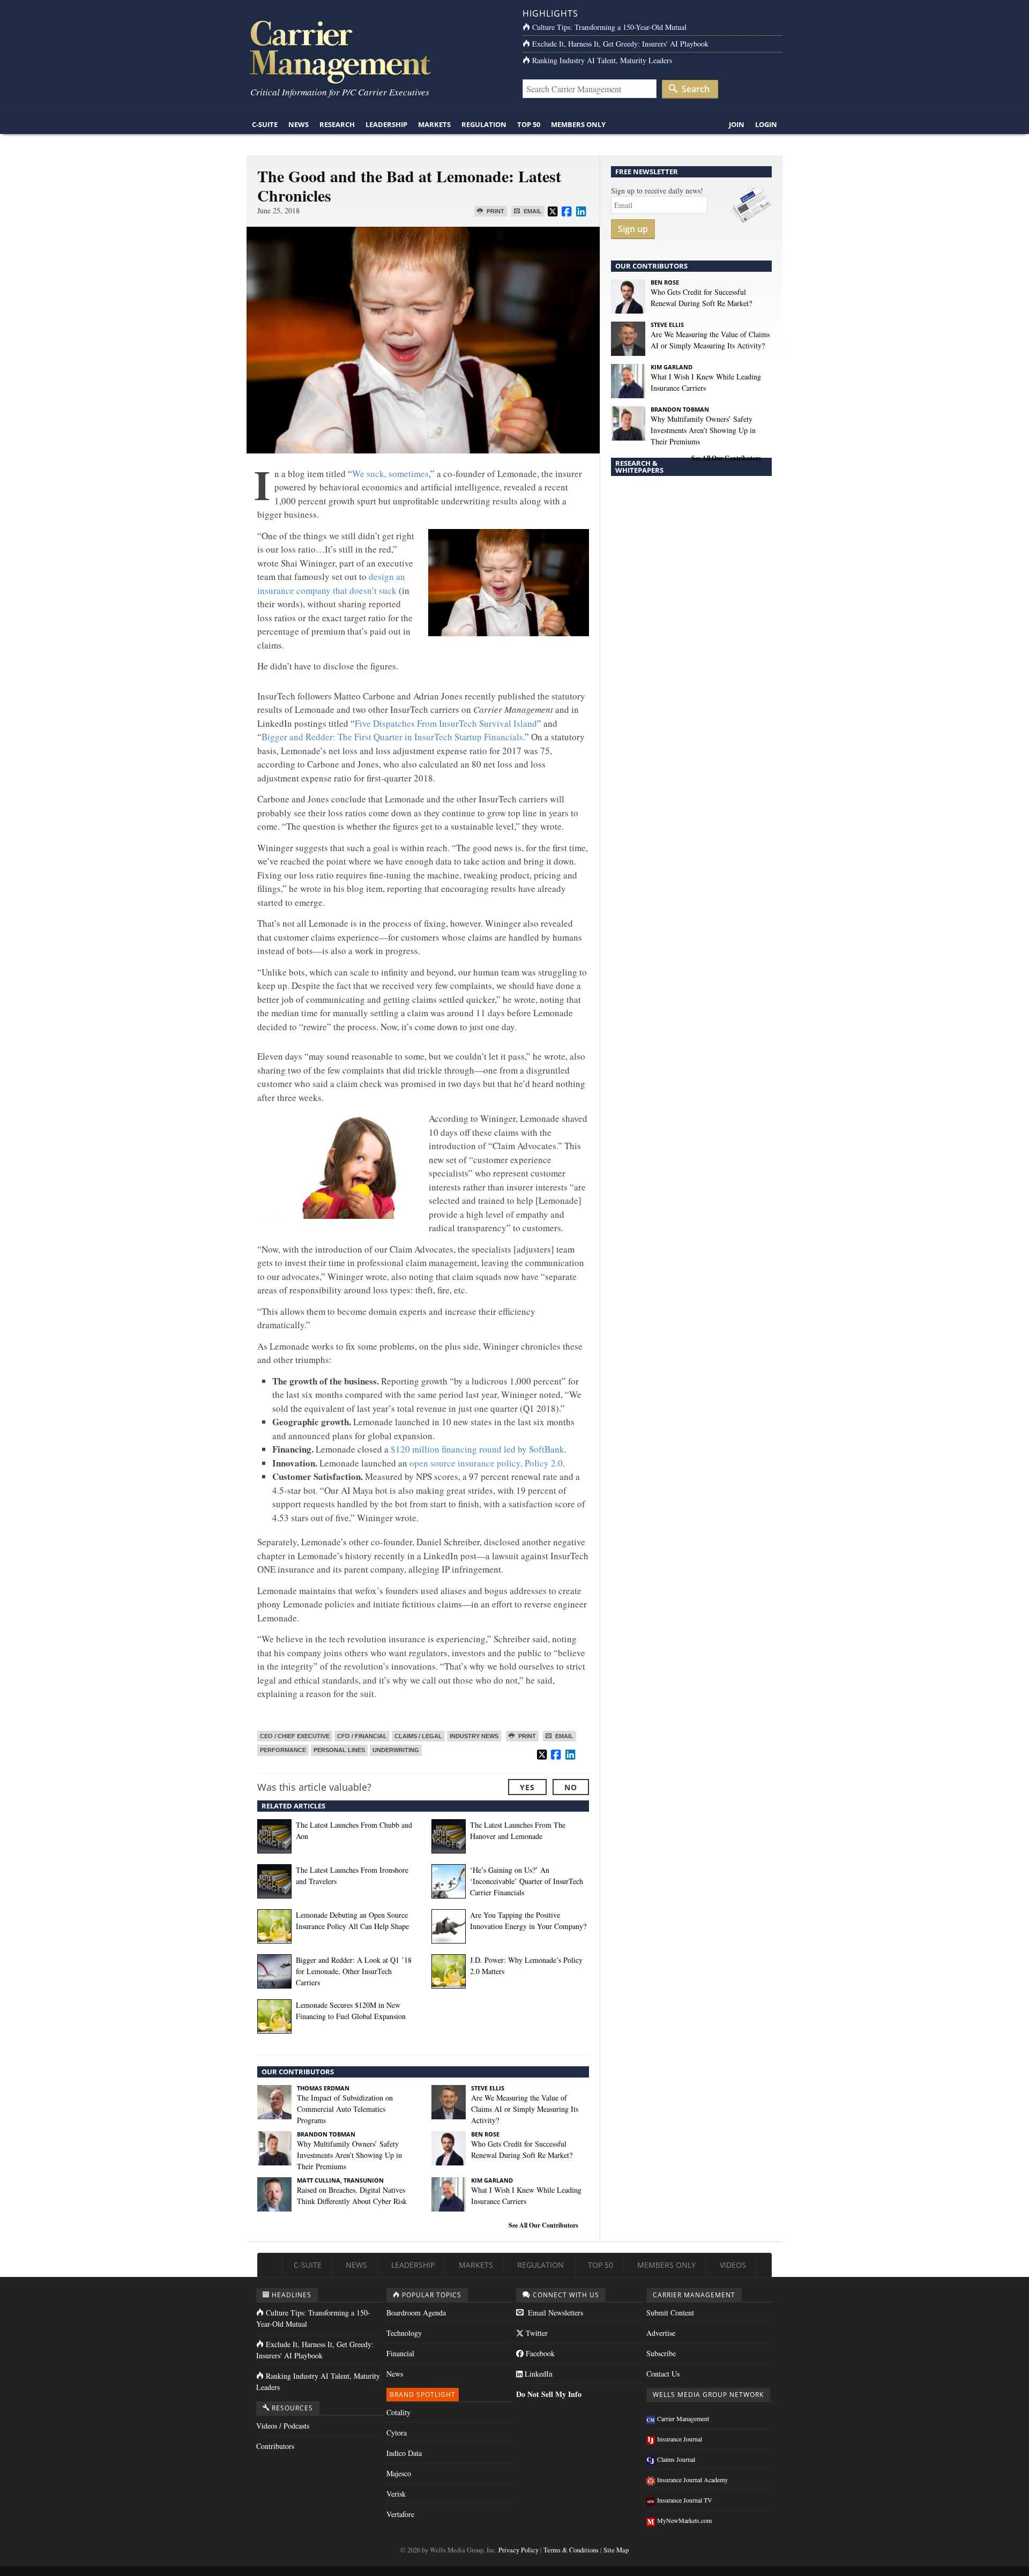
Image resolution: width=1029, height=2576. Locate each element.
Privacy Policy (519, 2550)
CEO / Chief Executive (295, 1736)
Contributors (275, 2446)
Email (532, 211)
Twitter (536, 2333)
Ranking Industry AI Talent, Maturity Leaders (602, 60)
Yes (527, 1787)
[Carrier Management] (376, 51)
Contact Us (663, 2374)
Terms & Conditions (571, 2550)
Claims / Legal (418, 1736)
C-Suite (265, 124)
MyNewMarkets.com (684, 2520)
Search (695, 89)
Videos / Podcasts (283, 2426)
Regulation (484, 124)
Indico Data (404, 2453)
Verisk (396, 2494)
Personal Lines (339, 1750)
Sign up (633, 229)
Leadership (386, 124)
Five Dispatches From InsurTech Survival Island (446, 723)
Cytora (397, 2433)
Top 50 (529, 124)
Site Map (616, 2550)
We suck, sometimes (390, 474)
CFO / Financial (362, 1736)
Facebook (539, 2353)
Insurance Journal (680, 2439)
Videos (733, 2265)
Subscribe (661, 2353)
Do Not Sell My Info (549, 2394)
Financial (400, 2353)
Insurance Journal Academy (692, 2480)
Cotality (398, 2412)
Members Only (578, 124)
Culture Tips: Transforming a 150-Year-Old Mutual (609, 27)
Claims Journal (676, 2459)
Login (766, 124)
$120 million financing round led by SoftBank (478, 1449)
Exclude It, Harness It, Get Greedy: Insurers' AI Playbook (620, 44)
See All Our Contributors (543, 2225)
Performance (283, 1750)
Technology (404, 2333)
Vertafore (400, 2514)
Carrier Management (683, 2418)
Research (337, 124)
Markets (434, 124)
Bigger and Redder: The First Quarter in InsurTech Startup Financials (392, 737)
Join (737, 124)
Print (495, 211)
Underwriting (396, 1750)
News (299, 124)
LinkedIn (538, 2374)
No (571, 1787)
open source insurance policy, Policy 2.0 (486, 1463)
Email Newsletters (554, 2313)
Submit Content (670, 2313)
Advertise (661, 2333)
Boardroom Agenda (416, 2313)
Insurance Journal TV (685, 2500)
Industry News (474, 1736)
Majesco (399, 2473)
